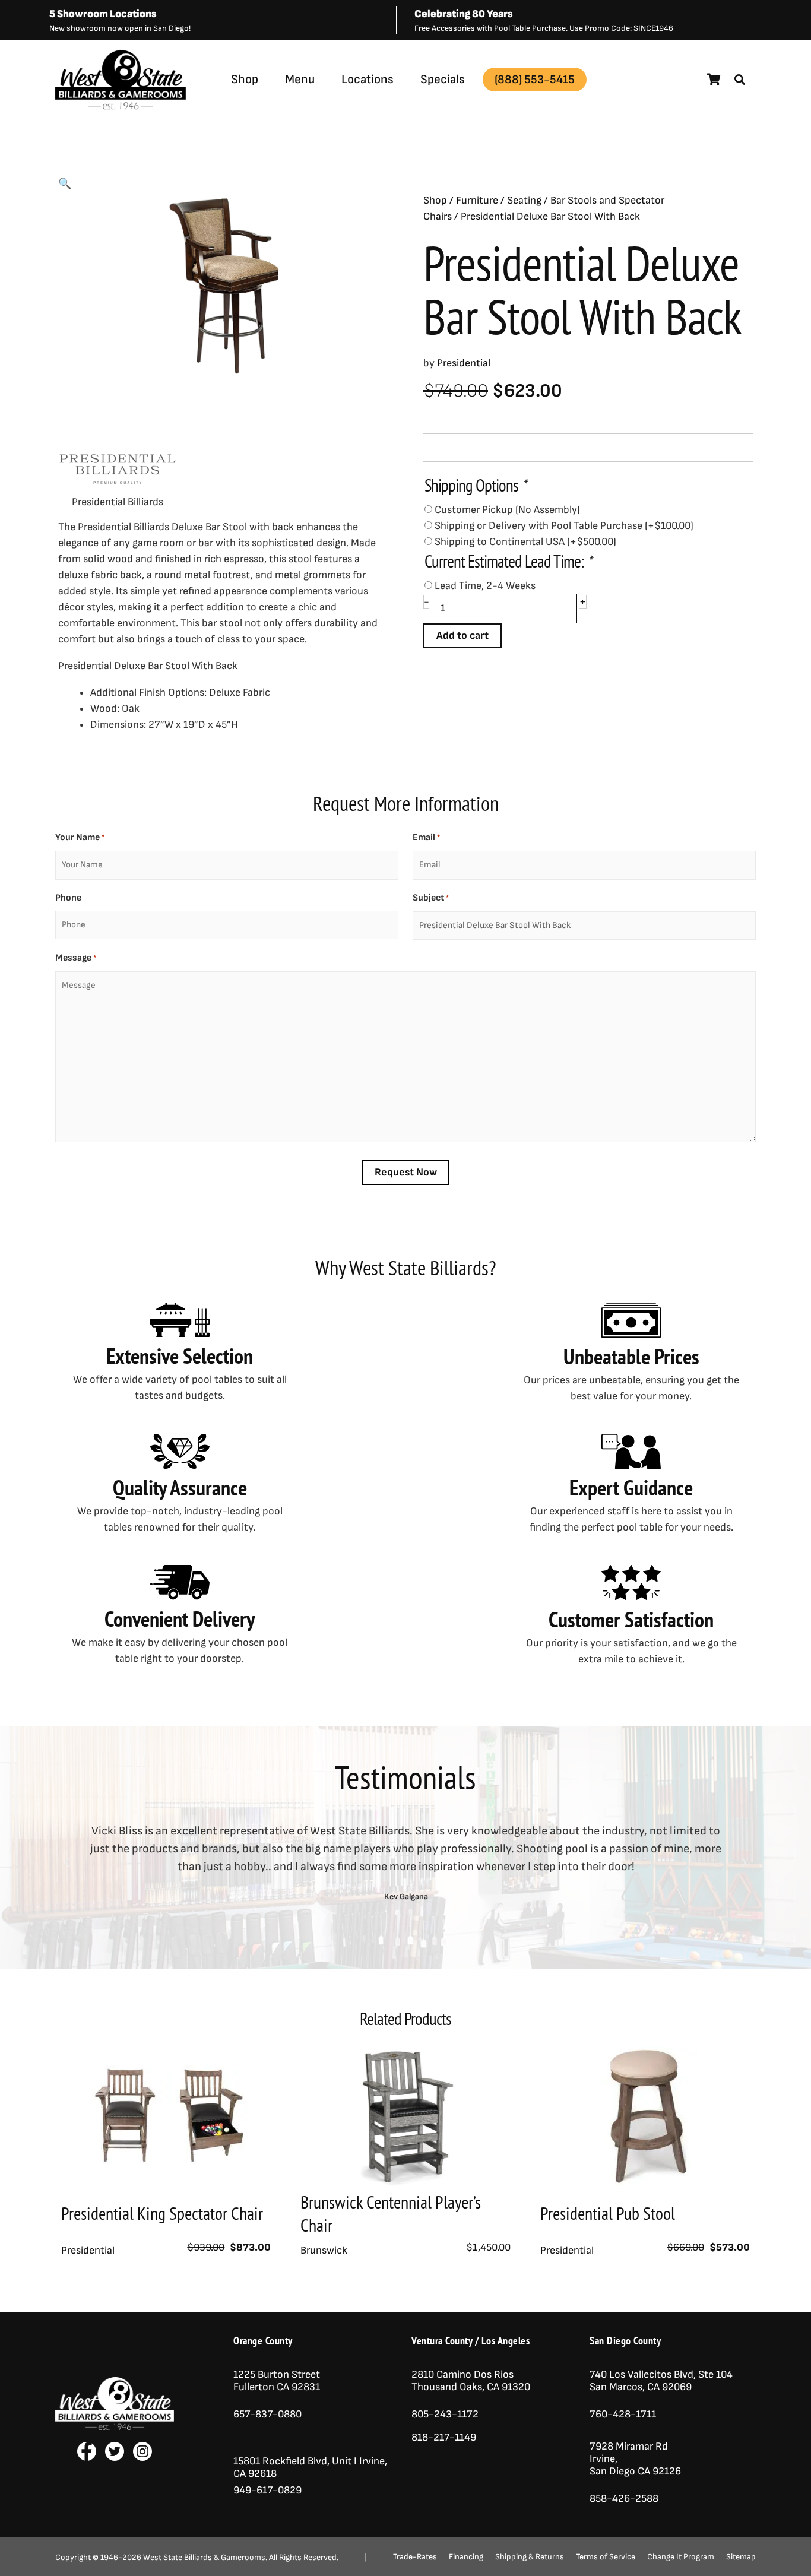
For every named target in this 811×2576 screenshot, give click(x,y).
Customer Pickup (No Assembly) (507, 510)
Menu (300, 79)
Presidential (289, 108)
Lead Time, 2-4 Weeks (485, 586)
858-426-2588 (624, 2499)
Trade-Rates (415, 2557)
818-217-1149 (444, 2437)
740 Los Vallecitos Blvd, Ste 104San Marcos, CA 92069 (661, 2381)
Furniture (477, 200)
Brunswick (324, 2250)
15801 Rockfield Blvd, (281, 2461)
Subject (431, 898)
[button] (740, 80)
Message (76, 958)
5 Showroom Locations (103, 14)
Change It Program (681, 2557)
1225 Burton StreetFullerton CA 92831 (277, 2381)
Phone (68, 898)
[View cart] (714, 80)
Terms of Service (606, 2557)
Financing (466, 2557)
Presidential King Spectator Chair (162, 2213)
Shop (245, 79)
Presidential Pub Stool (608, 2213)
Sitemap (741, 2557)
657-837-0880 (267, 2414)
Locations (368, 79)
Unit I (343, 2461)
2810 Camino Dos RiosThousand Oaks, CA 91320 (471, 2381)
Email (426, 837)
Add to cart (462, 636)
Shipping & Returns (530, 2557)
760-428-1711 (624, 2414)
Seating (524, 200)
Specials (443, 79)
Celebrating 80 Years (464, 14)
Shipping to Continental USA (525, 542)
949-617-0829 (267, 2490)
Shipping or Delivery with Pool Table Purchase (564, 526)
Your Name (80, 837)
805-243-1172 (445, 2414)
